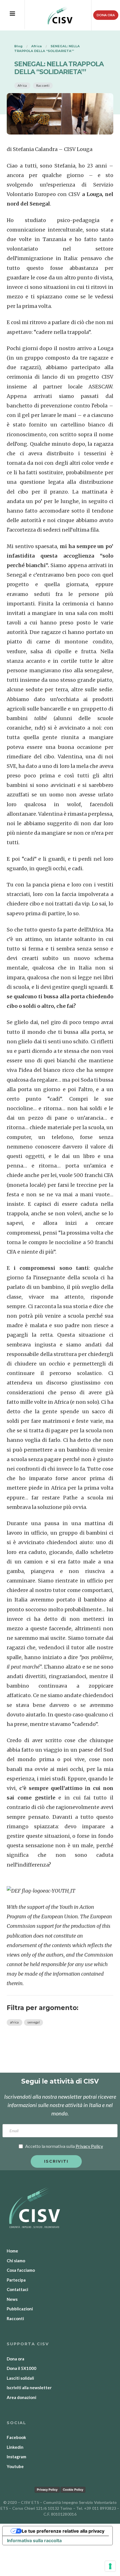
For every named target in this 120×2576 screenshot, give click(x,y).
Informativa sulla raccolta (34, 2540)
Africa (22, 85)
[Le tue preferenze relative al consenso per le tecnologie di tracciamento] (110, 2566)
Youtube (15, 2466)
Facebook (16, 2437)
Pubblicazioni (20, 2309)
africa (15, 2022)
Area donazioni (21, 2397)
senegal (33, 2022)
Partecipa (16, 2280)
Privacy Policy (47, 2490)
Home (12, 2251)
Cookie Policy (73, 2490)
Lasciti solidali (20, 2378)
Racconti (43, 85)
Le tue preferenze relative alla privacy (63, 2531)
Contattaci (17, 2289)
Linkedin (15, 2447)
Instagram (16, 2457)
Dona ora (106, 15)
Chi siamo (16, 2261)
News (12, 2299)
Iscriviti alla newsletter (29, 2388)
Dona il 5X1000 (21, 2368)
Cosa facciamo (21, 2270)
